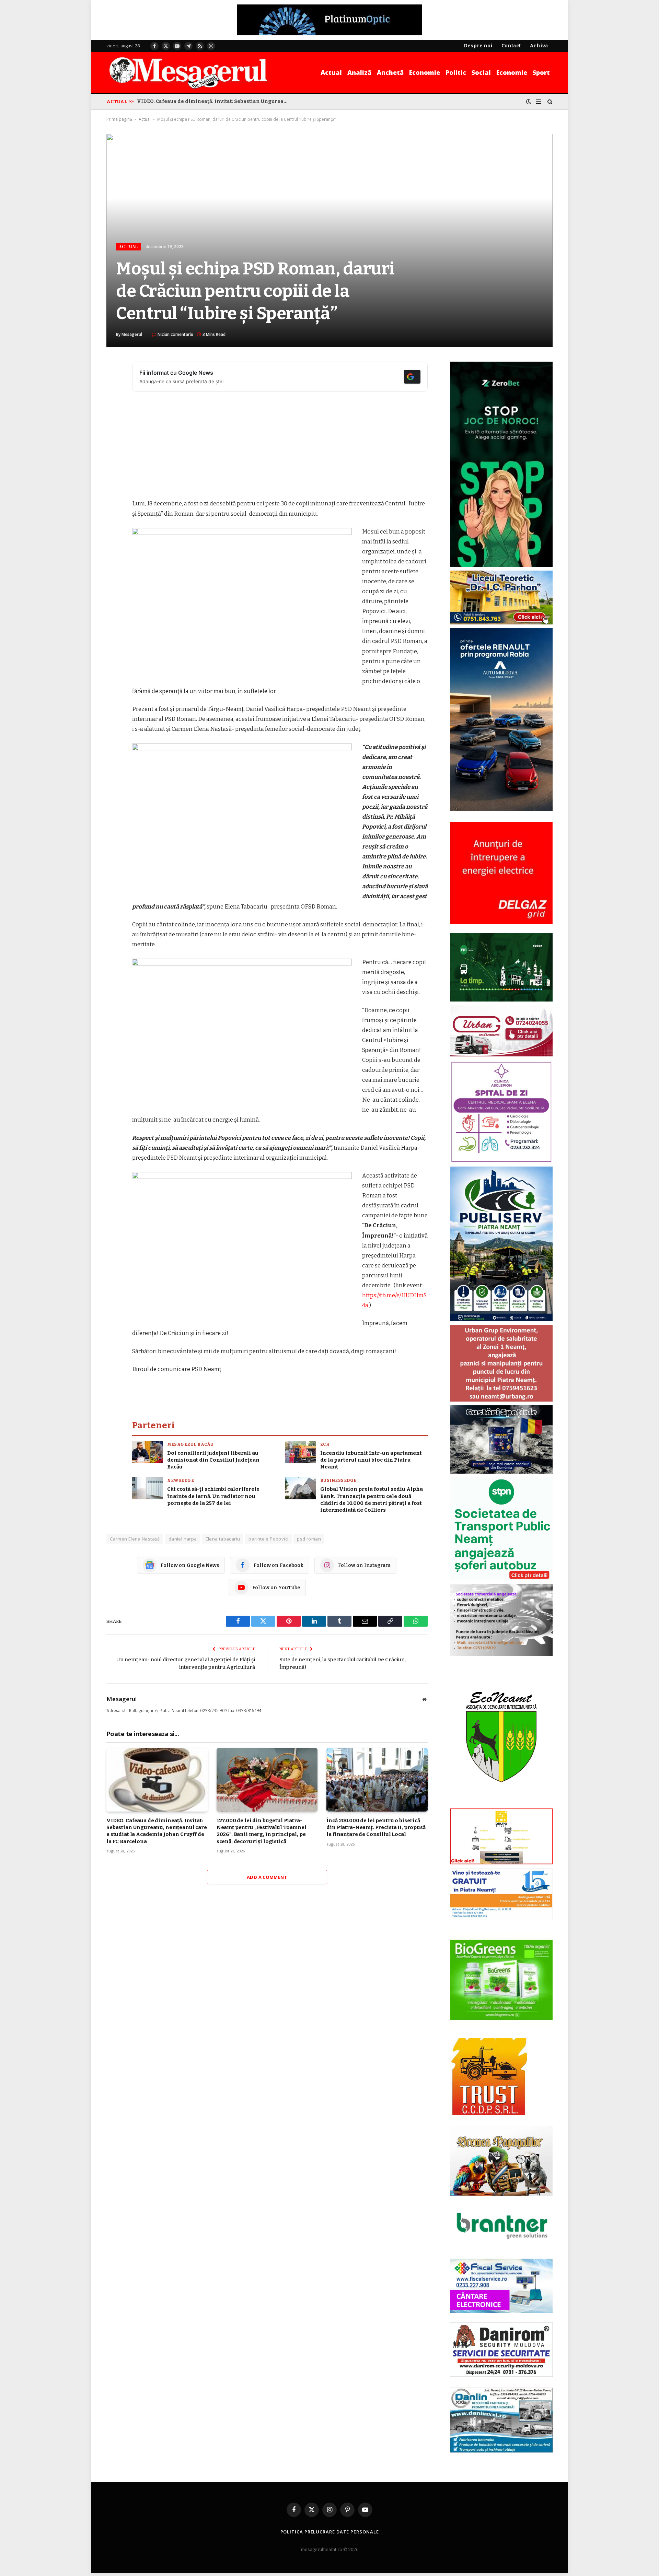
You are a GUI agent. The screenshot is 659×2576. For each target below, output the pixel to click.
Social (481, 72)
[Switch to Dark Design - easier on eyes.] (529, 102)
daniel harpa (183, 1539)
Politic (456, 72)
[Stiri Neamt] (188, 72)
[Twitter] (113, 402)
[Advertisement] (280, 448)
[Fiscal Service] (501, 2286)
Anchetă (390, 72)
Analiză (359, 72)
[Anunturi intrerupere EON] (501, 873)
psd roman (309, 1539)
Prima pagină (119, 119)
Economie (425, 72)
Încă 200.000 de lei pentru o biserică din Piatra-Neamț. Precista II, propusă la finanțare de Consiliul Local (376, 1828)
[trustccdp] (489, 2114)
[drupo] (501, 1863)
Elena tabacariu (223, 1539)
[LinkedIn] (113, 420)
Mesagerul (132, 334)
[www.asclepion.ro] (501, 1161)
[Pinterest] (113, 437)
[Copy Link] (113, 472)
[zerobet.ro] (501, 565)
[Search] (549, 102)
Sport (541, 72)
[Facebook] (113, 385)
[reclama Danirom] (501, 2375)
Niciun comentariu (175, 334)
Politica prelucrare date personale (330, 2532)
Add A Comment (267, 1877)
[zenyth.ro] (501, 1980)
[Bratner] (501, 2246)
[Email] (113, 455)
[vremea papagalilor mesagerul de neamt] (501, 2161)
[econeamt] (501, 1803)
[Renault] (501, 809)
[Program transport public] (501, 1000)
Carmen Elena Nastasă (135, 1539)
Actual (331, 72)
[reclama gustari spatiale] (501, 1472)
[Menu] (538, 102)
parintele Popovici (268, 1539)
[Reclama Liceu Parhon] (501, 623)
